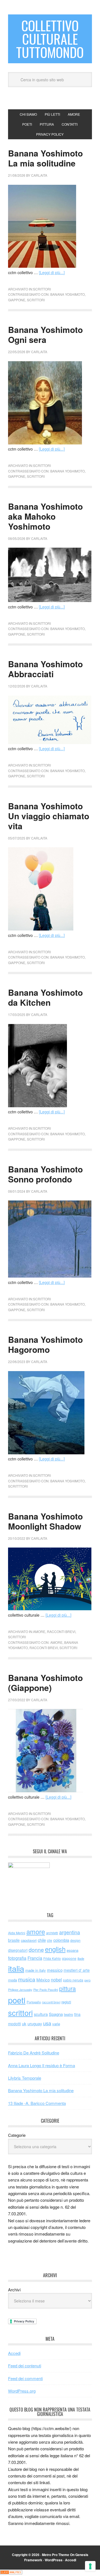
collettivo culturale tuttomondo (50, 39)
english (55, 1949)
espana (72, 1950)
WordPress (54, 2560)
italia (16, 1968)
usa (47, 2023)
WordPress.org (22, 2391)
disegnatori (18, 1950)
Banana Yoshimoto (67, 294)
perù (87, 1980)
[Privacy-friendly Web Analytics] (11, 2573)
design (75, 1940)
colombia (61, 1940)
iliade (81, 1958)
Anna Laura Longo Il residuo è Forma (42, 2065)
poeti (17, 2000)
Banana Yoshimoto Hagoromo (45, 1344)
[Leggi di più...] (52, 272)
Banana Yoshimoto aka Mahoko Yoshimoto (45, 516)
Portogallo (34, 2002)
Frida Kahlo (52, 1958)
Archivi (14, 2290)
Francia (35, 1958)
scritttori (18, 1486)
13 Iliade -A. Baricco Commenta (37, 2103)
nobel (56, 1980)
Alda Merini (17, 1933)
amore (39, 1631)
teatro (68, 2014)
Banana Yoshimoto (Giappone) (45, 1683)
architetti (52, 1933)
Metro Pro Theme (56, 2555)
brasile (14, 1940)
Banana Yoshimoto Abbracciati (45, 669)
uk (24, 2023)
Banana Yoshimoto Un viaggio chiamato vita (49, 816)
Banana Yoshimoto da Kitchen (45, 997)
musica (27, 1979)
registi (66, 2002)
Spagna (56, 2014)
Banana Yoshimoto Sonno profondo (45, 1174)
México (43, 1980)
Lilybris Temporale (25, 2078)
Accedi (14, 2353)
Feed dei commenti (25, 2378)
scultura (41, 2014)
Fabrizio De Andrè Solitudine (34, 2053)
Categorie (17, 2135)
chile (42, 1940)
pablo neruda (73, 1980)
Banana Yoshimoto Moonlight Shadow (45, 1521)
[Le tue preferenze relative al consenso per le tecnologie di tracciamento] (90, 2566)
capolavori (29, 1940)
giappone (17, 300)
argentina (70, 1932)
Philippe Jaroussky (20, 1990)
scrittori (42, 289)
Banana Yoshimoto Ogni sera (45, 334)
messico (55, 1970)
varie (56, 2024)
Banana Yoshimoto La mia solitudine (45, 158)
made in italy (36, 1970)
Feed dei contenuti (25, 2366)
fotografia (17, 1958)
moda (12, 1980)
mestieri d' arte (77, 1970)
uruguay (35, 2023)
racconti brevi (61, 1631)
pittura (67, 1988)
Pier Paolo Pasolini (46, 1989)
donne (36, 1950)
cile (50, 1940)
